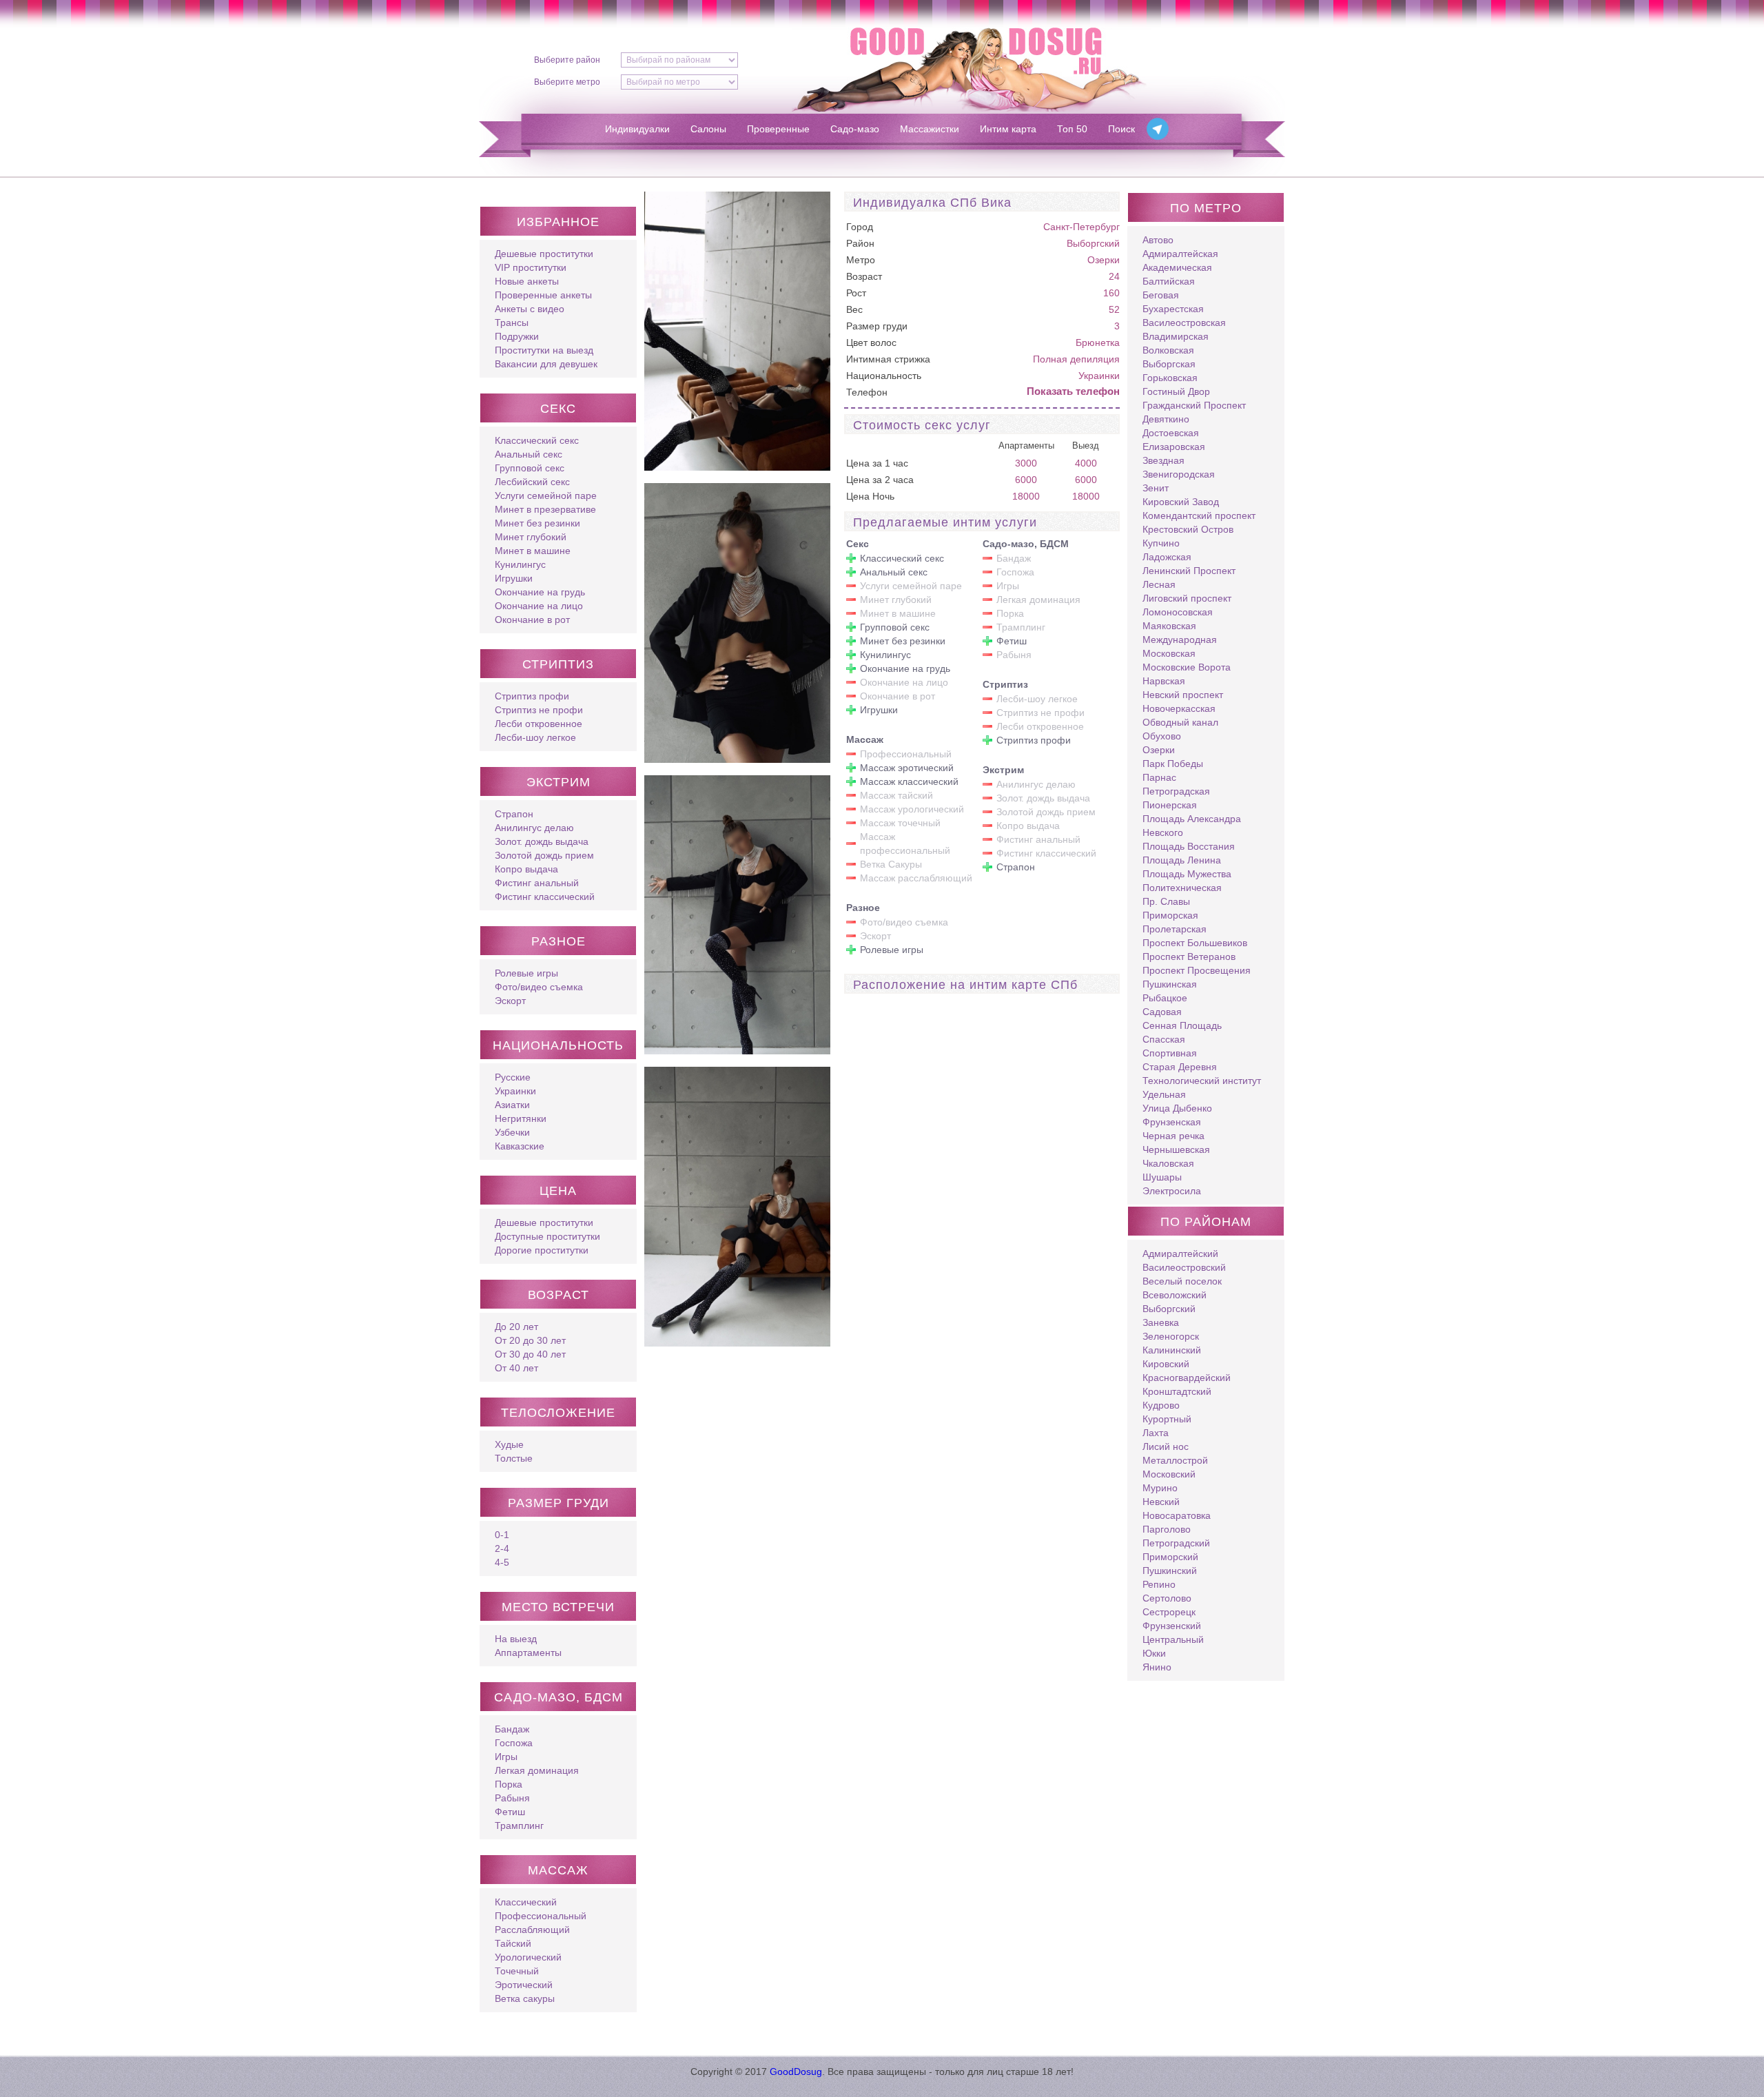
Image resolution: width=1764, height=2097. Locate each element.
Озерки (1104, 260)
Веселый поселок (1182, 1281)
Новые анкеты (527, 281)
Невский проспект (1183, 695)
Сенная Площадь (1182, 1025)
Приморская (1170, 915)
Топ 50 (1072, 129)
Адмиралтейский (1180, 1254)
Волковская (1168, 350)
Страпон (514, 814)
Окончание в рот (532, 620)
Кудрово (1161, 1405)
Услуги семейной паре (546, 495)
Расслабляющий (532, 1930)
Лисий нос (1166, 1446)
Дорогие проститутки (542, 1250)
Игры (506, 1757)
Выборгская (1169, 364)
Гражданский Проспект (1194, 405)
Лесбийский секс (532, 482)
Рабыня (512, 1798)
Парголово (1167, 1529)
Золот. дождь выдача (542, 841)
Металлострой (1175, 1460)
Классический (526, 1902)
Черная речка (1173, 1136)
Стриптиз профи (532, 696)
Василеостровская (1184, 323)
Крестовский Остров (1188, 529)
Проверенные (778, 129)
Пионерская (1170, 805)
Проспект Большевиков (1195, 943)
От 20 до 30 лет (530, 1340)
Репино (1159, 1584)
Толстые (514, 1458)
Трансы (512, 323)
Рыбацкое (1165, 998)
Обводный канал (1180, 722)
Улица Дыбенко (1177, 1108)
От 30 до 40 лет (530, 1354)
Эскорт (510, 1001)
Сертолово (1167, 1598)
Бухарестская (1173, 309)
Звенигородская (1179, 474)
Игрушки (514, 578)
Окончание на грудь (540, 592)
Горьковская (1170, 378)
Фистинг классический (545, 897)
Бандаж (512, 1729)
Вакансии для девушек (546, 364)
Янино (1157, 1667)
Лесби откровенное (539, 724)
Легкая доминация (537, 1770)
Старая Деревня (1180, 1067)
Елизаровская (1174, 447)
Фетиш (510, 1812)
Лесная (1159, 584)
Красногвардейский (1187, 1378)
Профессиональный (541, 1916)
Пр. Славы (1166, 901)
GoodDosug (796, 2072)
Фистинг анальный (537, 883)
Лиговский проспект (1187, 598)
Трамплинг (519, 1825)
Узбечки (512, 1132)
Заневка (1161, 1322)
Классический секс (537, 440)
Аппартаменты (528, 1653)
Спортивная (1170, 1053)
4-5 (502, 1562)
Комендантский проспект (1199, 515)
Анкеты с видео (530, 309)
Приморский (1170, 1557)
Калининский (1172, 1350)
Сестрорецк (1169, 1612)
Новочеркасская (1179, 708)
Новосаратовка (1177, 1515)
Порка (509, 1784)
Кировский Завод (1181, 502)
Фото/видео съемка (539, 987)
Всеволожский (1175, 1295)
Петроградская (1176, 791)
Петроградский (1176, 1543)
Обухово (1162, 736)
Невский (1161, 1502)
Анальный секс (529, 454)
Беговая (1161, 295)
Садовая (1162, 1012)
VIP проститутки (531, 267)
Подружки (517, 336)
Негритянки (521, 1118)
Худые (509, 1444)
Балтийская (1169, 281)
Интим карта (1008, 129)
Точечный (517, 1971)
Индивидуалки (637, 129)
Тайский (513, 1943)
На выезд (516, 1639)
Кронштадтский (1177, 1391)
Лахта (1156, 1433)
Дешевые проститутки (544, 254)
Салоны (708, 129)
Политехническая (1182, 888)
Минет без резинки (537, 523)
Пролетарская (1175, 929)
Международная (1180, 640)
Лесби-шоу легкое (535, 737)
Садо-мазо (855, 129)
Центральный (1173, 1639)
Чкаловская (1168, 1163)
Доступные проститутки (547, 1236)
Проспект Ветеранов (1189, 957)
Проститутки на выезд (544, 350)
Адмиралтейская (1180, 254)
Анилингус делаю (534, 828)
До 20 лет (516, 1327)
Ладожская (1167, 557)
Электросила (1172, 1191)
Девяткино (1166, 419)
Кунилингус (520, 564)
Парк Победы (1173, 764)
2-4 (502, 1548)
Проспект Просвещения (1197, 970)
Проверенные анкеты (543, 295)
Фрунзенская (1172, 1122)
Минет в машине (533, 551)
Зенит (1156, 488)
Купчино (1161, 543)
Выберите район (567, 60)
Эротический (524, 1985)
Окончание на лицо (539, 606)
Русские (513, 1077)
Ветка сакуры (525, 1998)
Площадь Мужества (1187, 874)
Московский (1169, 1474)
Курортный (1167, 1419)
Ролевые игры (526, 973)
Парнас (1159, 777)
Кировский (1166, 1364)
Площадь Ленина (1182, 860)
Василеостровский (1184, 1267)
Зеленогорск (1171, 1336)
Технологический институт (1202, 1081)
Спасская (1164, 1039)
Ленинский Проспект (1189, 571)
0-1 (502, 1535)
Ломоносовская (1178, 612)
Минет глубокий (531, 537)
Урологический (528, 1957)
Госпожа (514, 1743)
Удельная (1164, 1094)
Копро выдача (526, 869)
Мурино (1160, 1488)
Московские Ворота (1187, 667)
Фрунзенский (1172, 1626)
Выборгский (1093, 243)
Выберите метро (567, 82)
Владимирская (1176, 336)
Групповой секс (530, 468)
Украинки (515, 1091)
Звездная (1163, 460)
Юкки (1154, 1653)
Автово (1158, 240)
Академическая (1177, 267)
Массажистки (930, 129)
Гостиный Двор (1176, 391)
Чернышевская (1176, 1149)
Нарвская (1164, 681)
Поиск (1121, 129)
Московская (1169, 653)
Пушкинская (1170, 984)
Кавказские (520, 1146)
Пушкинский (1170, 1571)
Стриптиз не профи (539, 710)
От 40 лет (516, 1368)
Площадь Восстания (1189, 846)
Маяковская (1169, 626)
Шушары (1162, 1177)
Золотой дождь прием (544, 855)
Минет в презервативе (545, 509)
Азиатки (512, 1105)
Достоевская (1171, 433)
